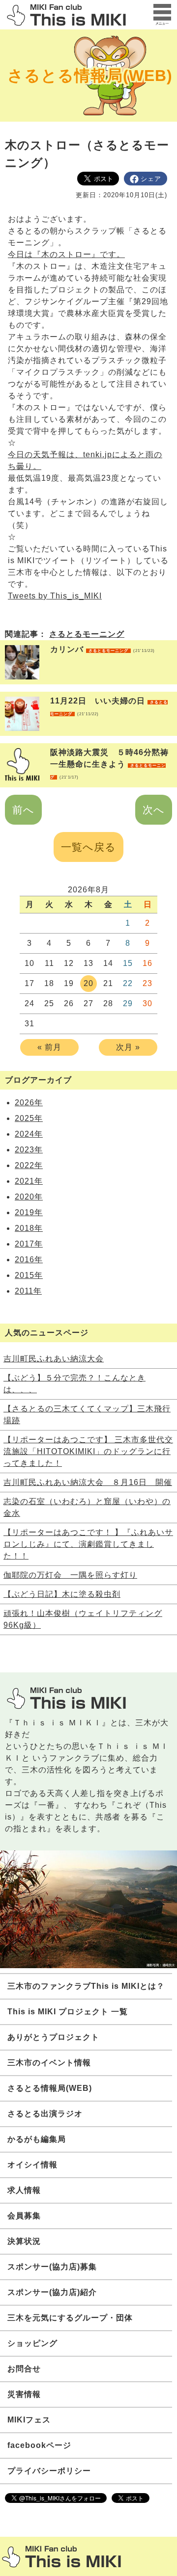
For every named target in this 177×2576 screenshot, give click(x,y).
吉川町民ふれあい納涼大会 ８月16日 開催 (88, 1482)
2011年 (28, 1291)
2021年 (29, 1181)
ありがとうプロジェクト (53, 2037)
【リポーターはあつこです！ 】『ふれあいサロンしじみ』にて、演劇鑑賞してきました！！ (88, 1544)
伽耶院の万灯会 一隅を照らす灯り (70, 1575)
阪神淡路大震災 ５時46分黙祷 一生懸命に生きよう (114, 764)
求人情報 (24, 2190)
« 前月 (49, 1047)
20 (88, 983)
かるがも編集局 (37, 2139)
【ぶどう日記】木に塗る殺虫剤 (62, 1594)
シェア (151, 179)
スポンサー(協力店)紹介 (52, 2292)
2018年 (29, 1228)
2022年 (29, 1165)
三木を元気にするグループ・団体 (70, 2318)
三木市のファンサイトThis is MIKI (61, 2557)
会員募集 (24, 2216)
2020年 (29, 1197)
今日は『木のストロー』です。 (66, 254)
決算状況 (24, 2241)
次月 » (128, 1047)
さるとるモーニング (87, 634)
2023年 (29, 1150)
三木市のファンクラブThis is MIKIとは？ (86, 1986)
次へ (154, 810)
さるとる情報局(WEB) (90, 76)
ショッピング (32, 2343)
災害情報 (24, 2394)
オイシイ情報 (32, 2165)
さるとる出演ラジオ (45, 2114)
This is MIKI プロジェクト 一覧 (68, 2012)
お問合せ (24, 2369)
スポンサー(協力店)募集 (52, 2267)
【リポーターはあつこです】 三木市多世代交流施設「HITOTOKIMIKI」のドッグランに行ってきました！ (88, 1451)
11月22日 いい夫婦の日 (109, 706)
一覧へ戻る (88, 847)
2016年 (29, 1260)
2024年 (29, 1134)
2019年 (29, 1212)
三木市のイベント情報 (49, 2063)
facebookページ (39, 2445)
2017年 (29, 1244)
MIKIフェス (29, 2420)
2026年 (29, 1103)
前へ (23, 810)
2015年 (29, 1275)
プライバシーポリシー (49, 2471)
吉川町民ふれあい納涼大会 (54, 1359)
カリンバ (103, 649)
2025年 (29, 1118)
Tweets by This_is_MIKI (55, 596)
